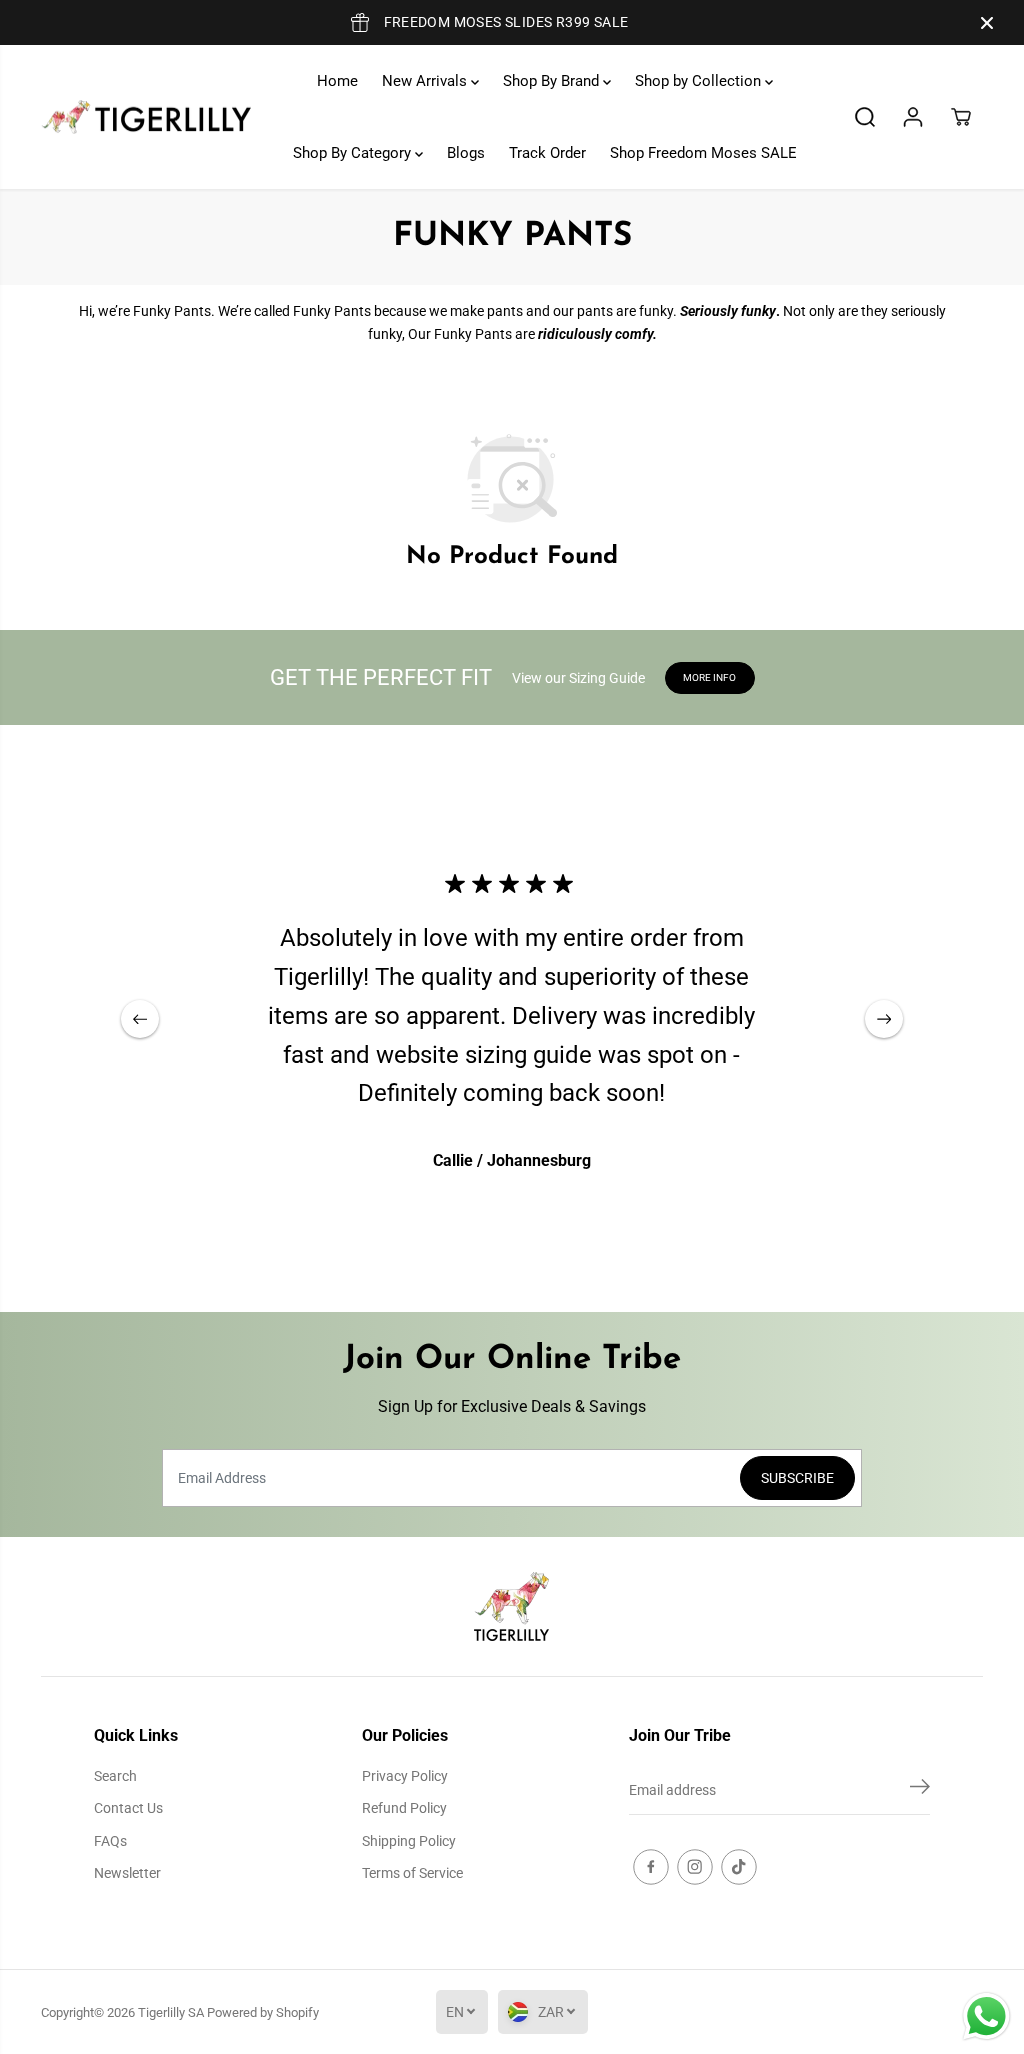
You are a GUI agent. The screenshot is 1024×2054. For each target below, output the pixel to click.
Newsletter (127, 1873)
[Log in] (913, 117)
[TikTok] (739, 1867)
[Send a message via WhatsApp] (986, 2016)
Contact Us (128, 1808)
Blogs (466, 153)
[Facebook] (651, 1867)
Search (115, 1776)
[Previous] (140, 1019)
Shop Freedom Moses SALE (703, 153)
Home (337, 81)
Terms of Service (412, 1873)
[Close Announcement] (987, 23)
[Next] (884, 1019)
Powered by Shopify (263, 2012)
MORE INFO (709, 677)
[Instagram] (695, 1867)
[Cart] (961, 117)
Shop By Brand (553, 81)
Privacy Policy (405, 1776)
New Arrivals (426, 81)
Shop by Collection (700, 81)
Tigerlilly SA (171, 2012)
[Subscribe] (920, 1790)
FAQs (110, 1841)
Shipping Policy (409, 1841)
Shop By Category (354, 153)
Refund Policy (404, 1808)
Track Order (547, 153)
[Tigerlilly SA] (146, 117)
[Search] (865, 117)
